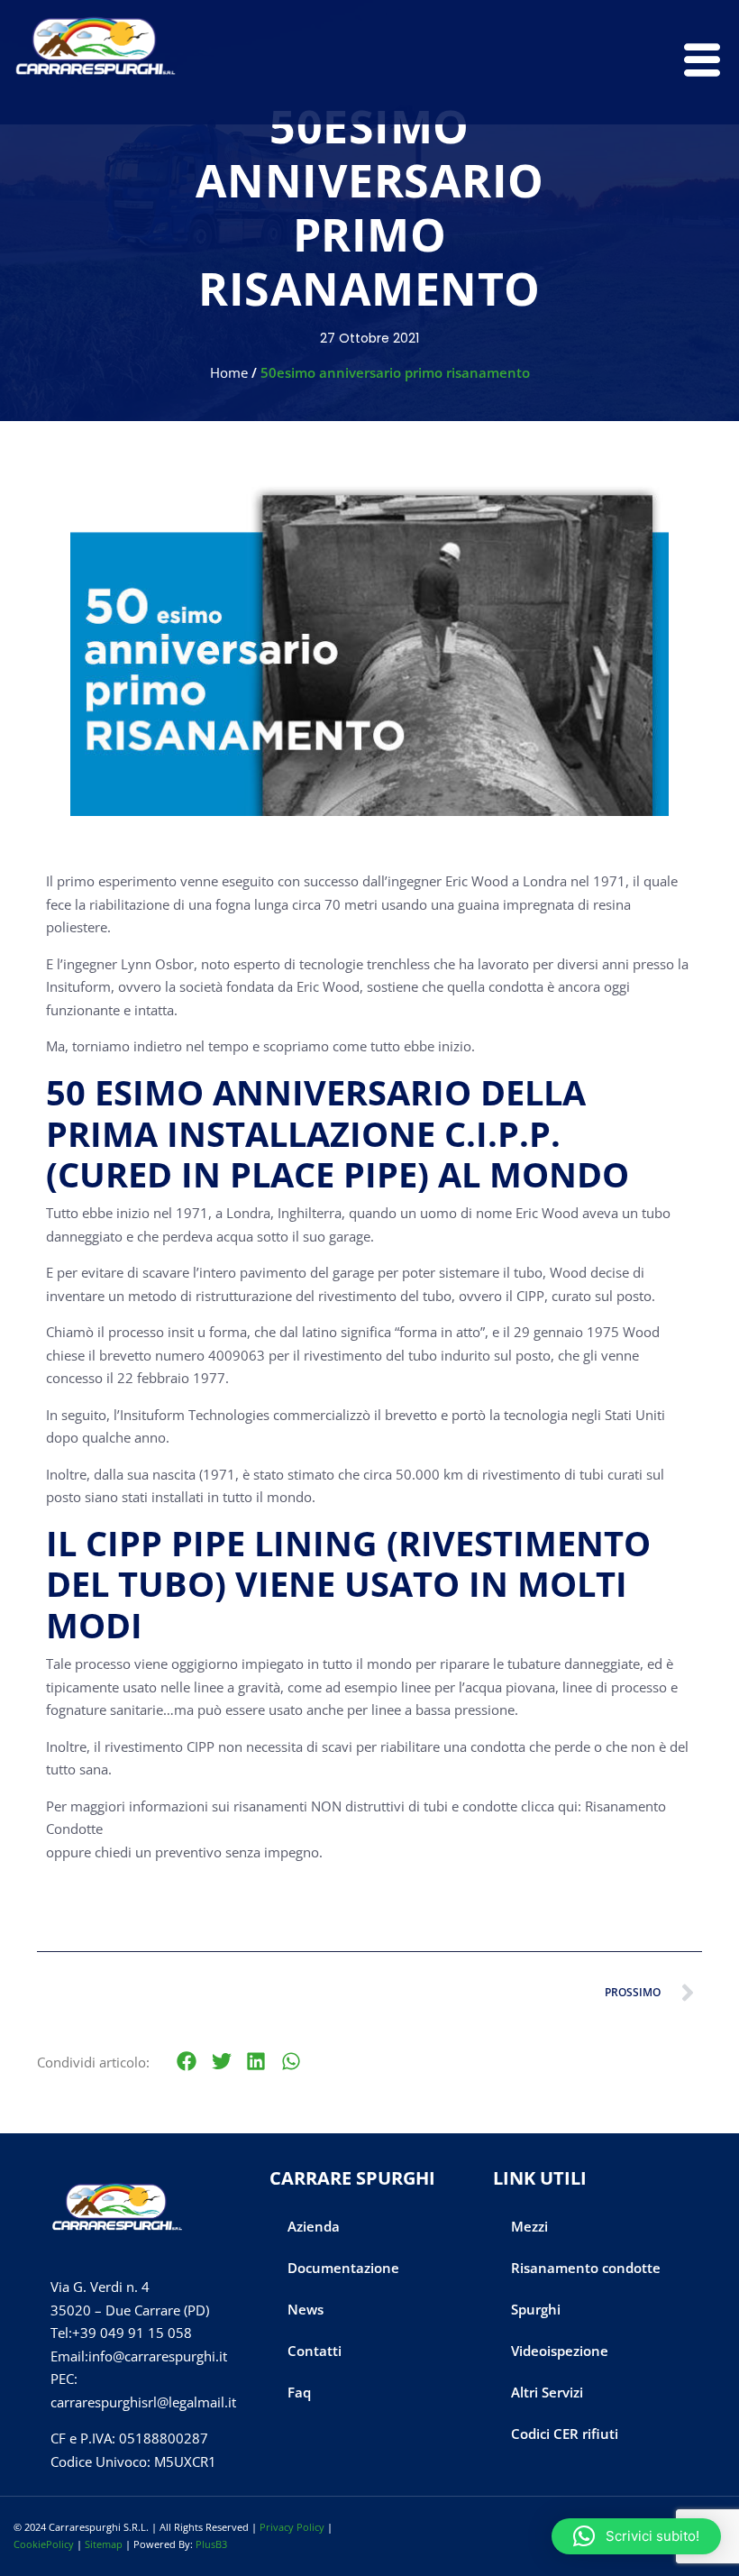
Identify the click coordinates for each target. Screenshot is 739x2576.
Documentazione (343, 2268)
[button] (187, 2062)
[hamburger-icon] (698, 62)
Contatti (315, 2351)
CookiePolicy (44, 2544)
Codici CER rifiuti (565, 2434)
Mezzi (529, 2226)
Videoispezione (560, 2351)
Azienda (314, 2226)
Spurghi (536, 2309)
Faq (299, 2392)
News (306, 2309)
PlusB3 (211, 2544)
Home (229, 372)
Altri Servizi (547, 2392)
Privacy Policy (292, 2527)
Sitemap (104, 2544)
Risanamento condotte (586, 2268)
